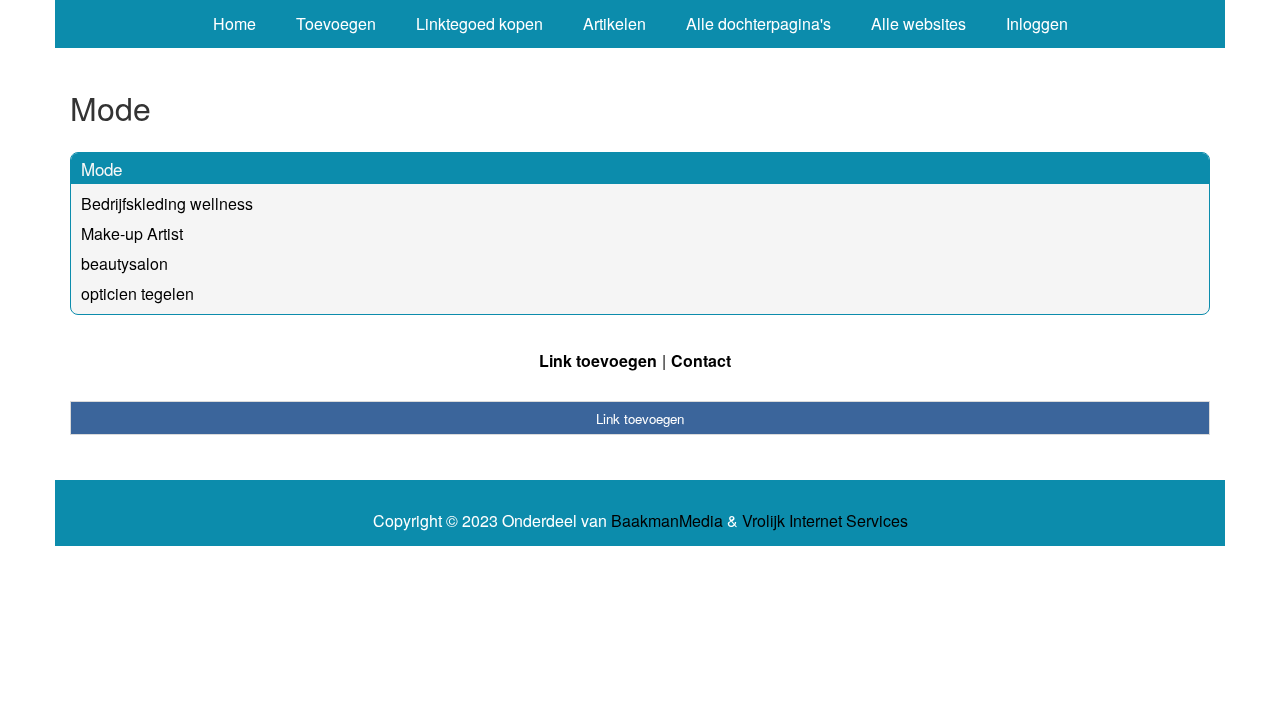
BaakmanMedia (667, 521)
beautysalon (124, 263)
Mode (101, 168)
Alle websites (918, 23)
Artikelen (614, 23)
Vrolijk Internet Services (825, 521)
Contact (701, 360)
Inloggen (1037, 23)
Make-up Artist (132, 233)
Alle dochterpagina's (758, 23)
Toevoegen (336, 23)
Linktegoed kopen (479, 23)
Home (234, 23)
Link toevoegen (598, 360)
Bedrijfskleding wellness (167, 203)
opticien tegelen (137, 293)
